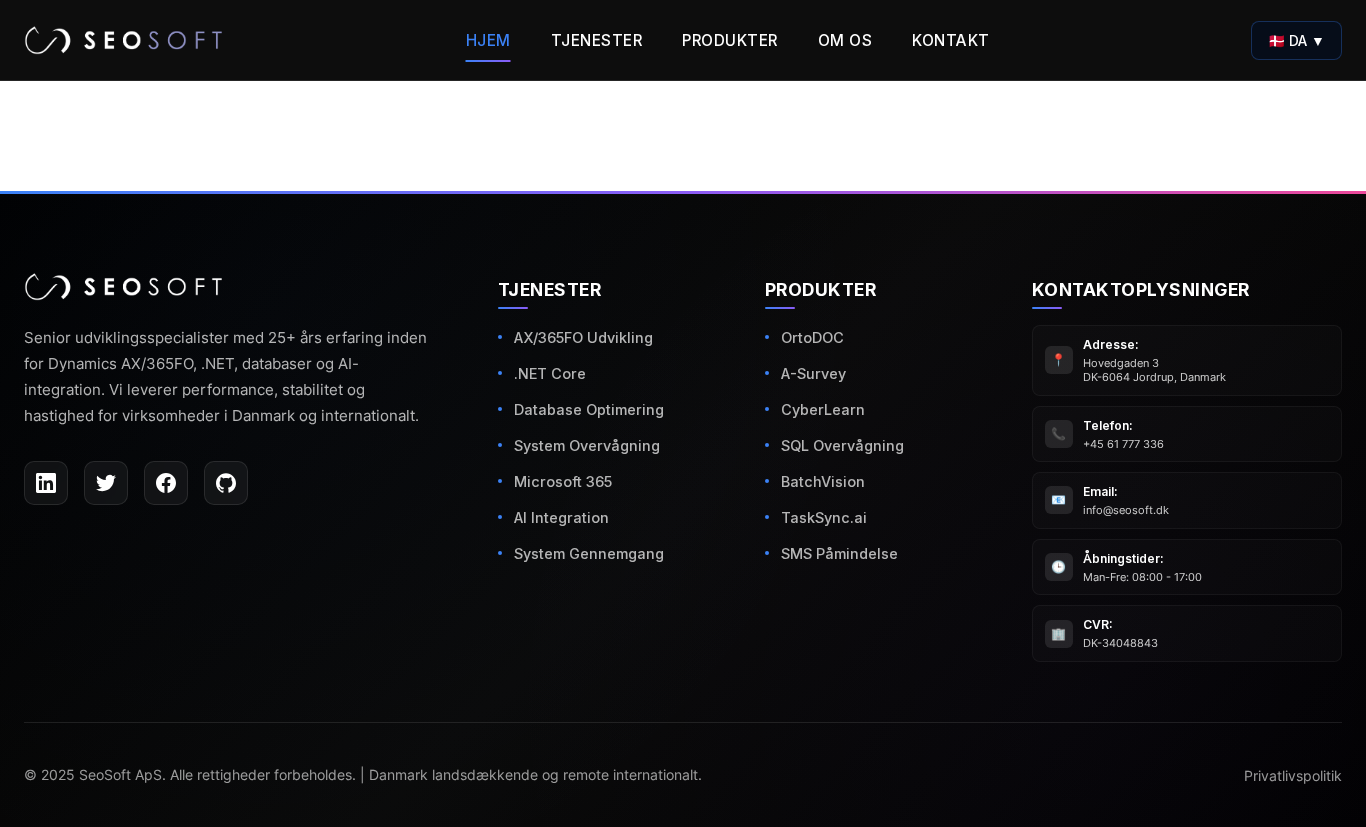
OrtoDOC (812, 337)
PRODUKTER (730, 40)
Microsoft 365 (563, 481)
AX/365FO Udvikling (583, 337)
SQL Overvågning (842, 445)
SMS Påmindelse (839, 553)
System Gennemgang (589, 553)
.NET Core (550, 373)
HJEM (488, 40)
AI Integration (561, 517)
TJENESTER (597, 40)
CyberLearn (823, 409)
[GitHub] (226, 483)
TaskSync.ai (824, 517)
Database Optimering (589, 409)
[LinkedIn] (46, 483)
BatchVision (823, 481)
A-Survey (813, 373)
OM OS (845, 40)
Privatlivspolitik (1293, 776)
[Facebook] (166, 483)
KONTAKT (951, 40)
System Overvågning (587, 445)
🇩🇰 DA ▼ (1296, 40)
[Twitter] (106, 483)
